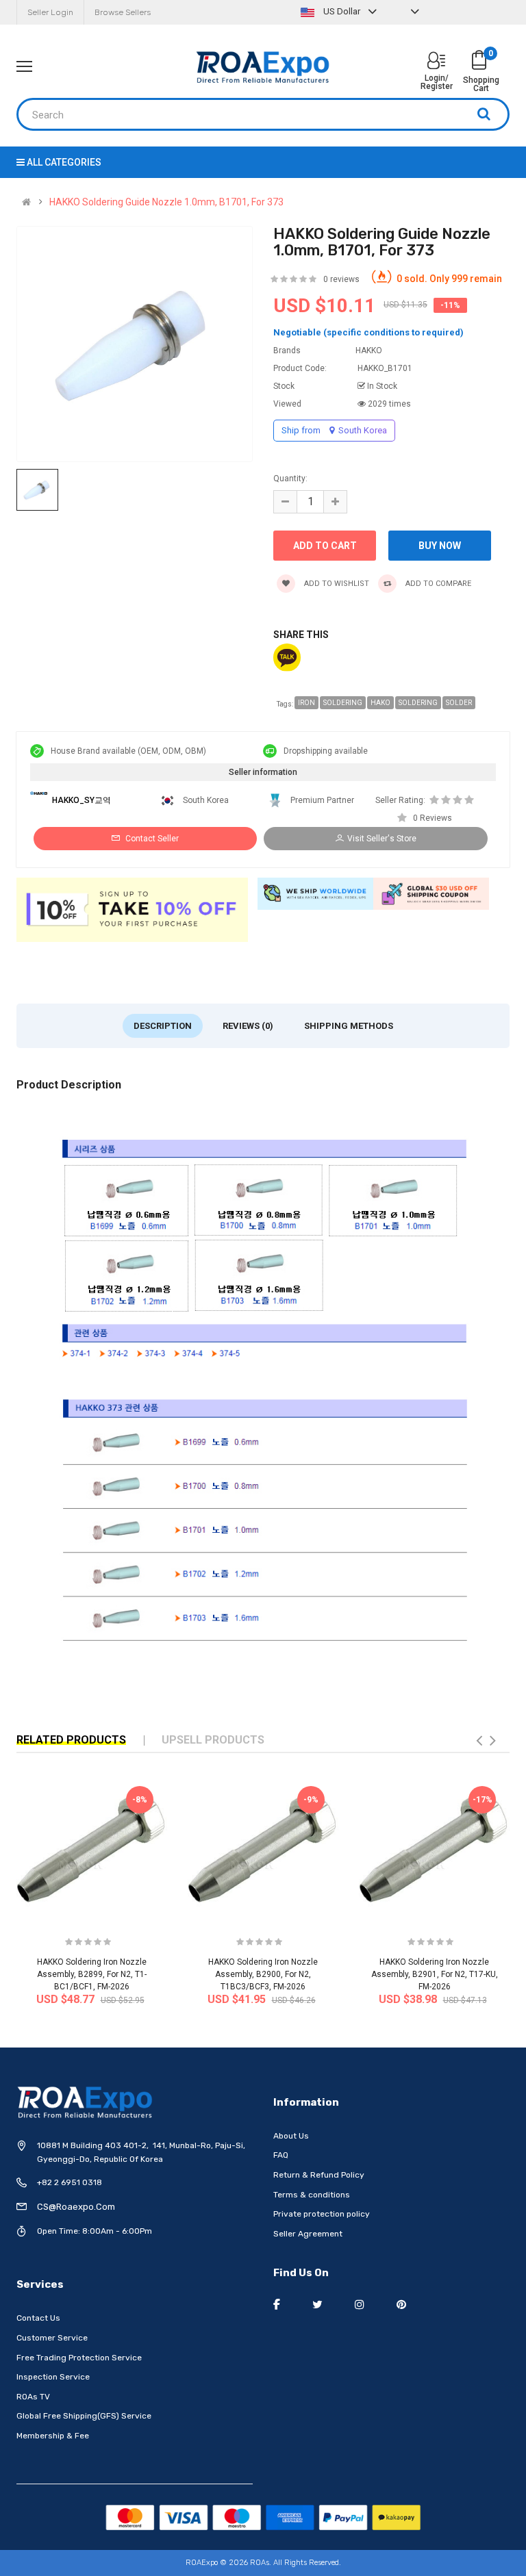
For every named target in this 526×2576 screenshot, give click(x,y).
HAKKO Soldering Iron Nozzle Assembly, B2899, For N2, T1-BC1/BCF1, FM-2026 (92, 1974)
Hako (380, 703)
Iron (306, 703)
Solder (459, 703)
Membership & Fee (53, 2436)
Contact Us (38, 2318)
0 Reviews (433, 818)
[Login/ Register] (436, 62)
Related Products (71, 1740)
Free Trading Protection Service (79, 2358)
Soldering (343, 703)
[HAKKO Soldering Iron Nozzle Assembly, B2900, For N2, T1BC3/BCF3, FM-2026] (263, 1848)
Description (163, 1026)
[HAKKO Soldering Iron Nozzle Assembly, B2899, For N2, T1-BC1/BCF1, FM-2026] (92, 1848)
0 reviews (341, 279)
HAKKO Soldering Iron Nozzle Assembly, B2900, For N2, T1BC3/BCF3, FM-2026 (263, 1974)
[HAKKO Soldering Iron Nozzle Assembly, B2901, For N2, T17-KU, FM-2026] (434, 1848)
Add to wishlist (336, 584)
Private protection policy (322, 2214)
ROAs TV (33, 2397)
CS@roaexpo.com (76, 2207)
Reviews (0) (248, 1026)
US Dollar (342, 11)
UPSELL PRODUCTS (213, 1740)
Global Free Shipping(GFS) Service (84, 2416)
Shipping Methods (349, 1026)
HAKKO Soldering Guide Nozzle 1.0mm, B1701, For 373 (166, 202)
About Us (291, 2136)
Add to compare (437, 584)
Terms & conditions (312, 2195)
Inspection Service (53, 2377)
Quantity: (290, 479)
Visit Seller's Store (382, 839)
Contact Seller (151, 839)
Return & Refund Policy (319, 2175)
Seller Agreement (308, 2234)
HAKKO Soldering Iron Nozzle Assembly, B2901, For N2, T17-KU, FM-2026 (435, 1974)
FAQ (281, 2155)
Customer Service (52, 2338)
